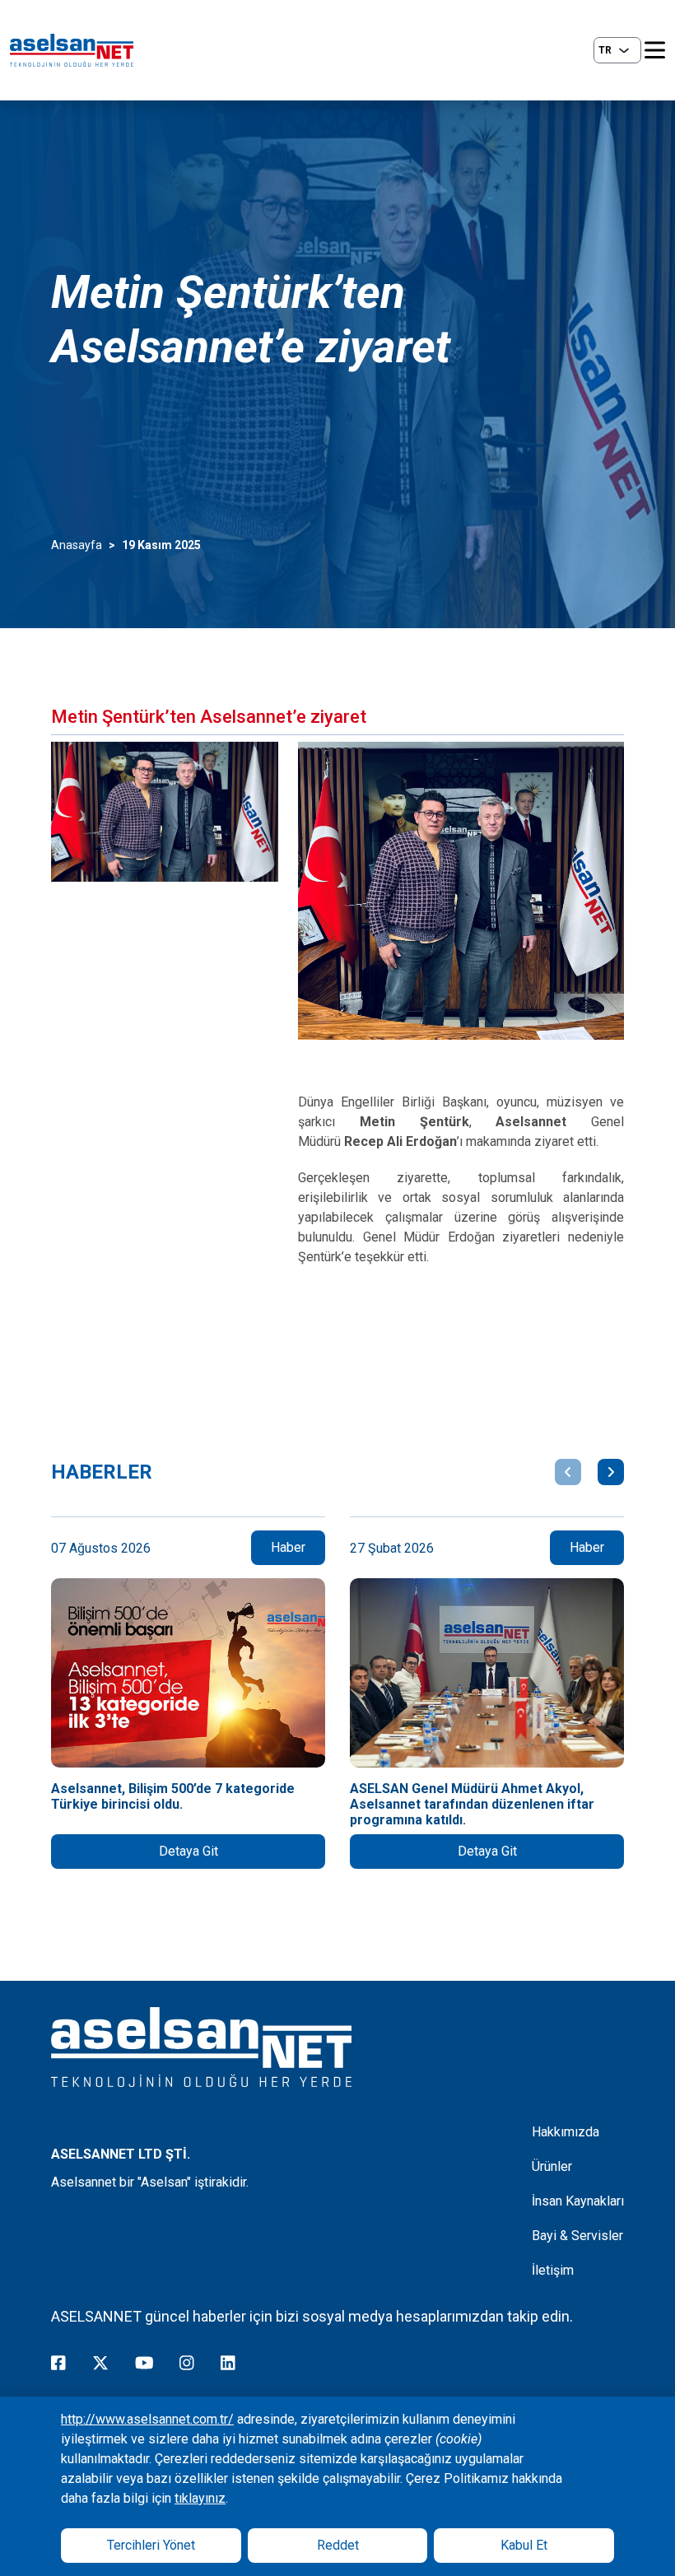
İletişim (553, 2270)
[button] (568, 1472)
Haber (288, 1547)
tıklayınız (200, 2498)
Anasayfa (77, 545)
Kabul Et (524, 2545)
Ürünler (552, 2166)
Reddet (338, 2545)
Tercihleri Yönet (151, 2545)
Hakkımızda (566, 2132)
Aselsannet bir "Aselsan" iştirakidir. (150, 2182)
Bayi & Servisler (577, 2236)
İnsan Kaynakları (578, 2201)
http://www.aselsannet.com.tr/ (147, 2419)
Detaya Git (189, 1851)
